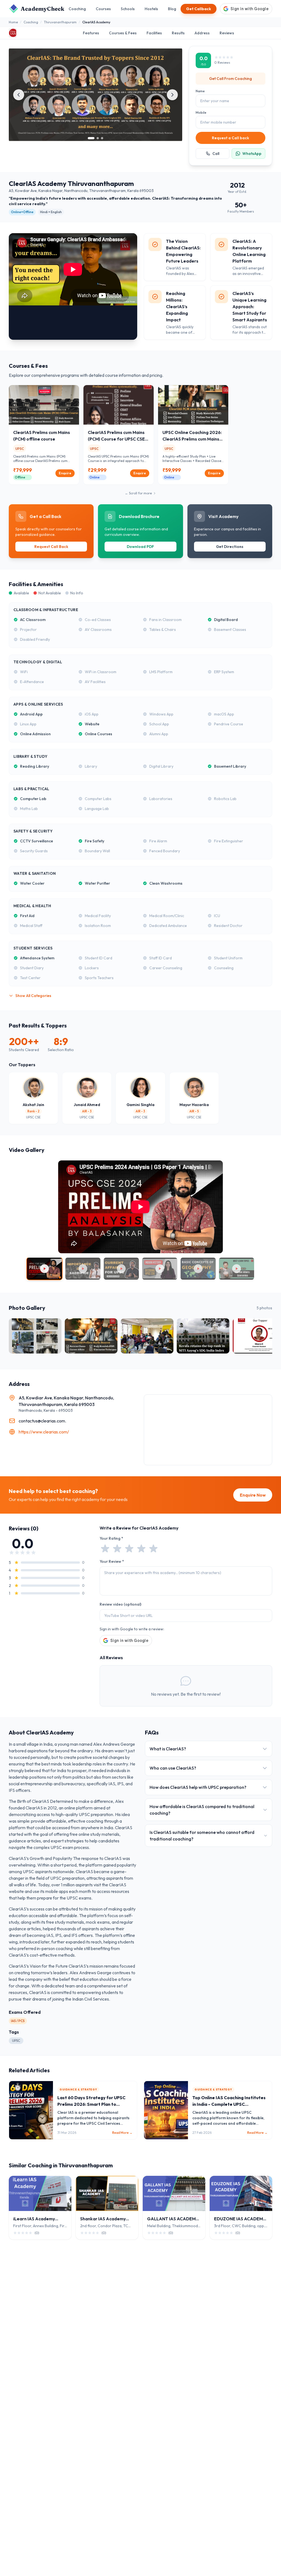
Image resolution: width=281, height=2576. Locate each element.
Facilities (154, 33)
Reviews (227, 33)
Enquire (65, 473)
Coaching (77, 9)
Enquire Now (253, 1495)
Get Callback (199, 9)
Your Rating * (111, 1538)
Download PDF (140, 547)
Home (13, 22)
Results (178, 33)
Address (202, 33)
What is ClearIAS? (168, 1749)
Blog (172, 9)
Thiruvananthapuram (60, 22)
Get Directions (230, 547)
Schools (128, 9)
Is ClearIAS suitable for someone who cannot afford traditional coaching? (202, 1836)
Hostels (151, 9)
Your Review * (112, 1561)
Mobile (201, 112)
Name (200, 91)
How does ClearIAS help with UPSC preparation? (198, 1787)
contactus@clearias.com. (42, 1421)
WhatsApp (252, 154)
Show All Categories (33, 996)
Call (216, 154)
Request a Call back (231, 138)
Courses (103, 9)
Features (91, 33)
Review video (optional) (120, 1604)
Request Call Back (51, 547)
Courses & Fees (123, 33)
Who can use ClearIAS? (173, 1768)
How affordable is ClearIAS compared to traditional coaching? (202, 1810)
